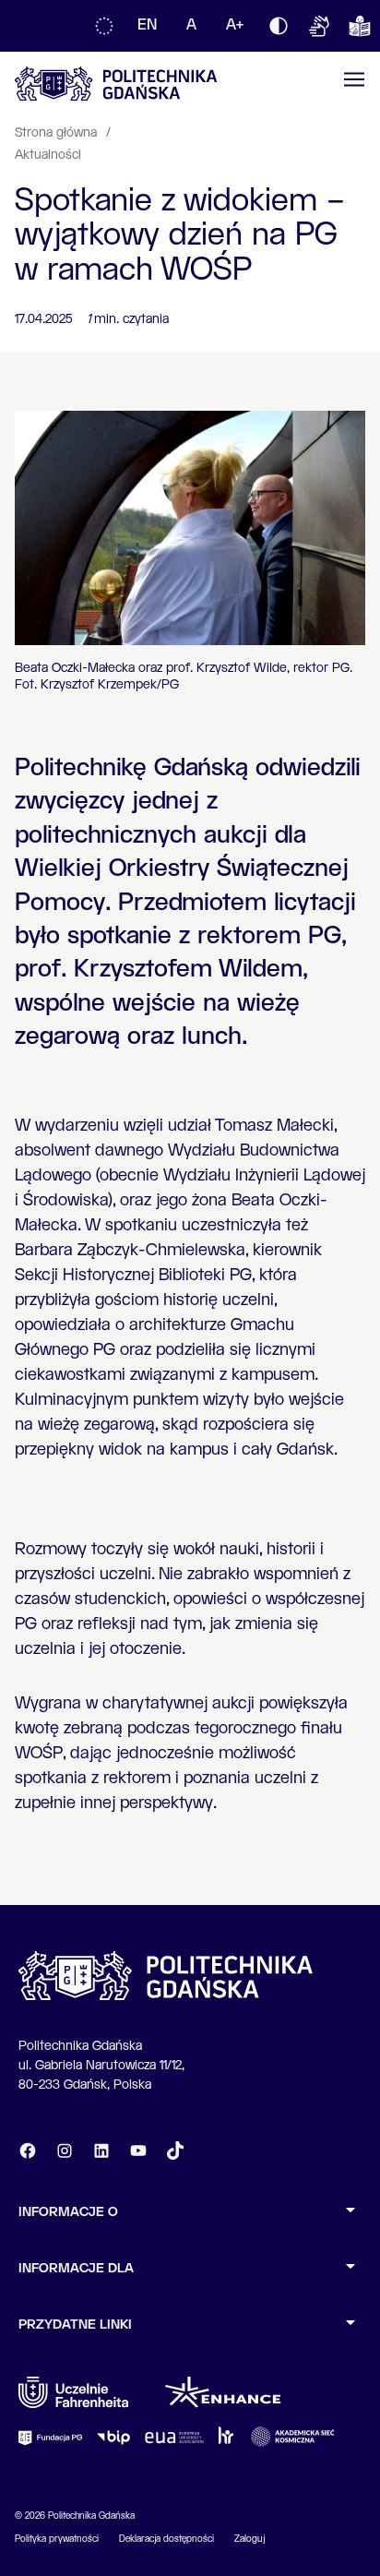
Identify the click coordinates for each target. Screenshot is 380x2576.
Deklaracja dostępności (166, 2539)
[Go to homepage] (116, 84)
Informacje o (68, 2212)
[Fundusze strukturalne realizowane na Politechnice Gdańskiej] (104, 26)
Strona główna (58, 133)
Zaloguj (249, 2539)
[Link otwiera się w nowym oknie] (73, 2392)
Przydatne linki (75, 2325)
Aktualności (48, 155)
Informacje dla (76, 2269)
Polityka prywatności (57, 2539)
